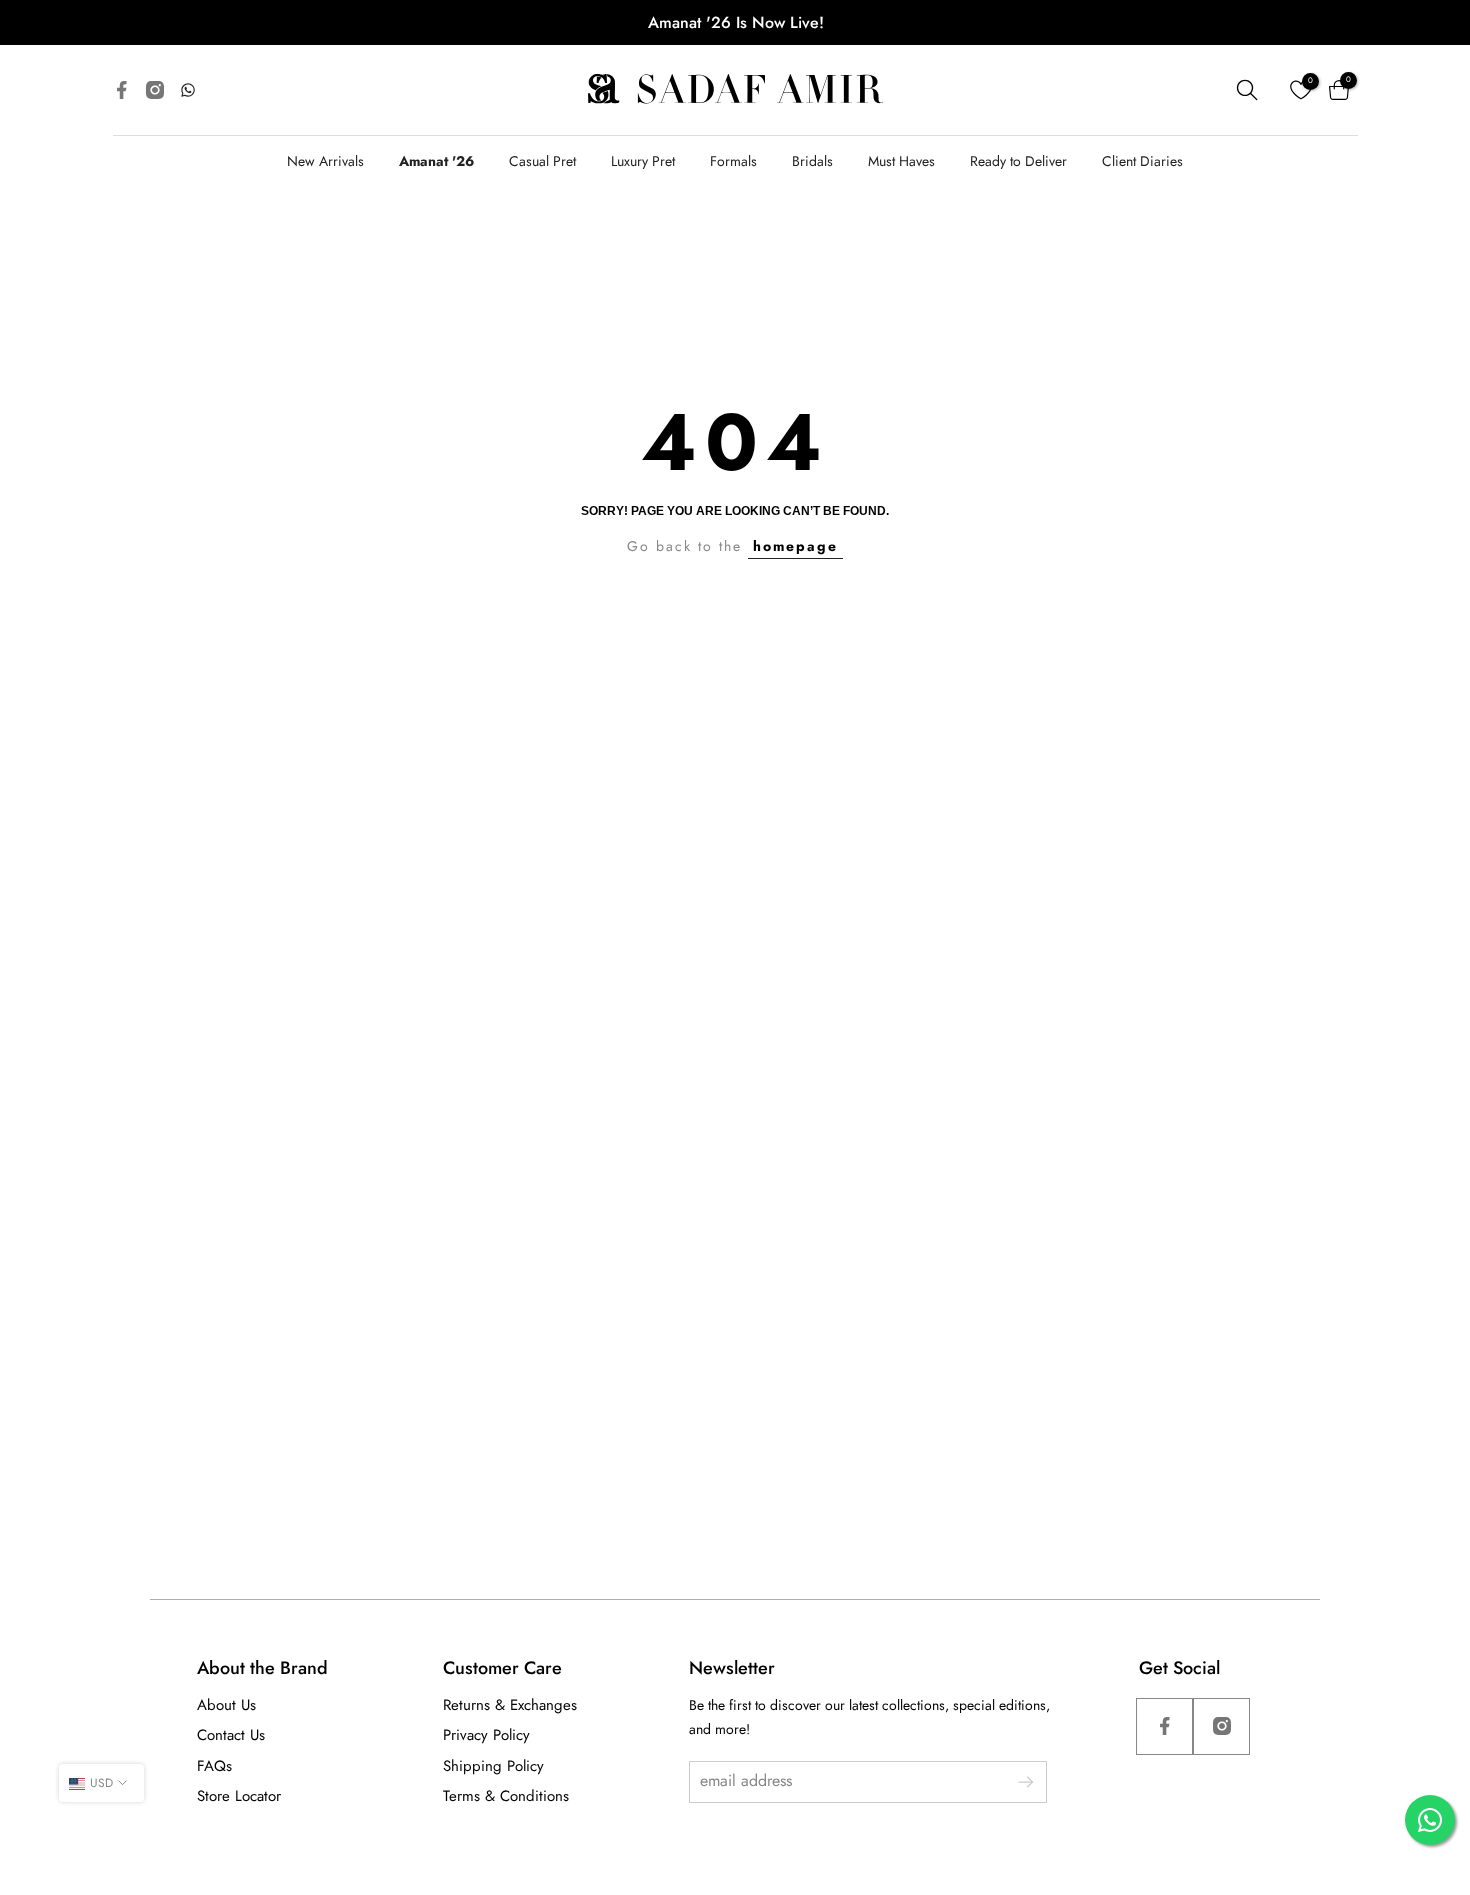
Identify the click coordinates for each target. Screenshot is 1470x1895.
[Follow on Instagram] (1221, 1726)
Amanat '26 (436, 161)
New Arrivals (325, 161)
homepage (795, 546)
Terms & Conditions (506, 1796)
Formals (733, 161)
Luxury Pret (643, 161)
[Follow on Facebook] (1164, 1726)
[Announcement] (735, 22)
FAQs (214, 1766)
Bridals (812, 161)
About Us (226, 1705)
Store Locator (239, 1796)
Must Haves (901, 161)
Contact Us (231, 1735)
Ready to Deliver (1018, 161)
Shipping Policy (493, 1766)
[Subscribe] (1016, 1782)
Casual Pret (542, 161)
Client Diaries (1142, 161)
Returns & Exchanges (510, 1705)
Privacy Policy (486, 1735)
